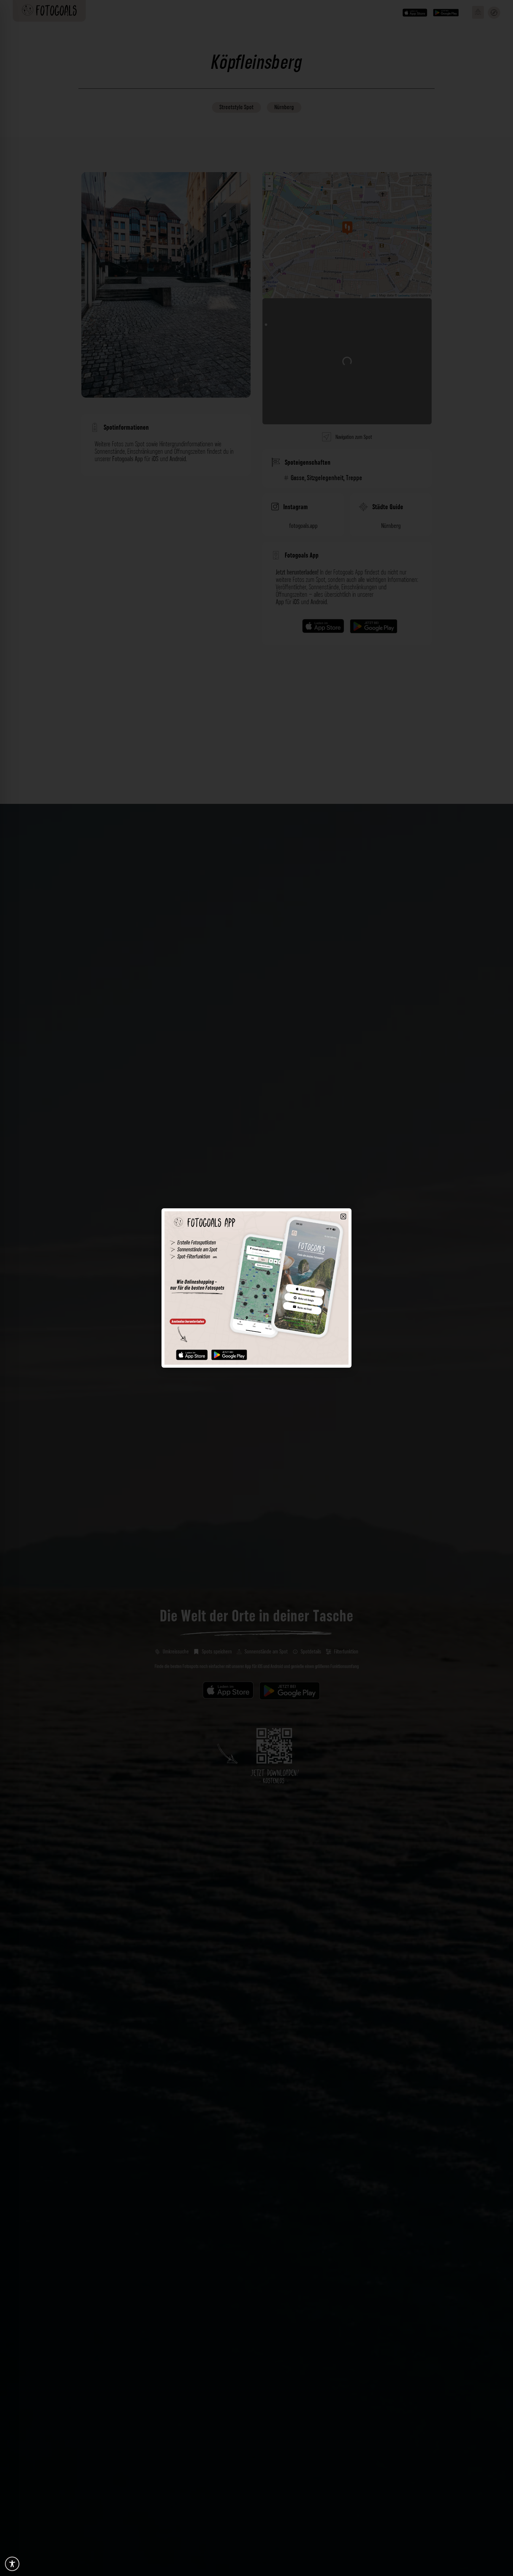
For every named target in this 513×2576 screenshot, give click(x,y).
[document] (256, 1288)
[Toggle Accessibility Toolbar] (12, 2564)
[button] (343, 1216)
